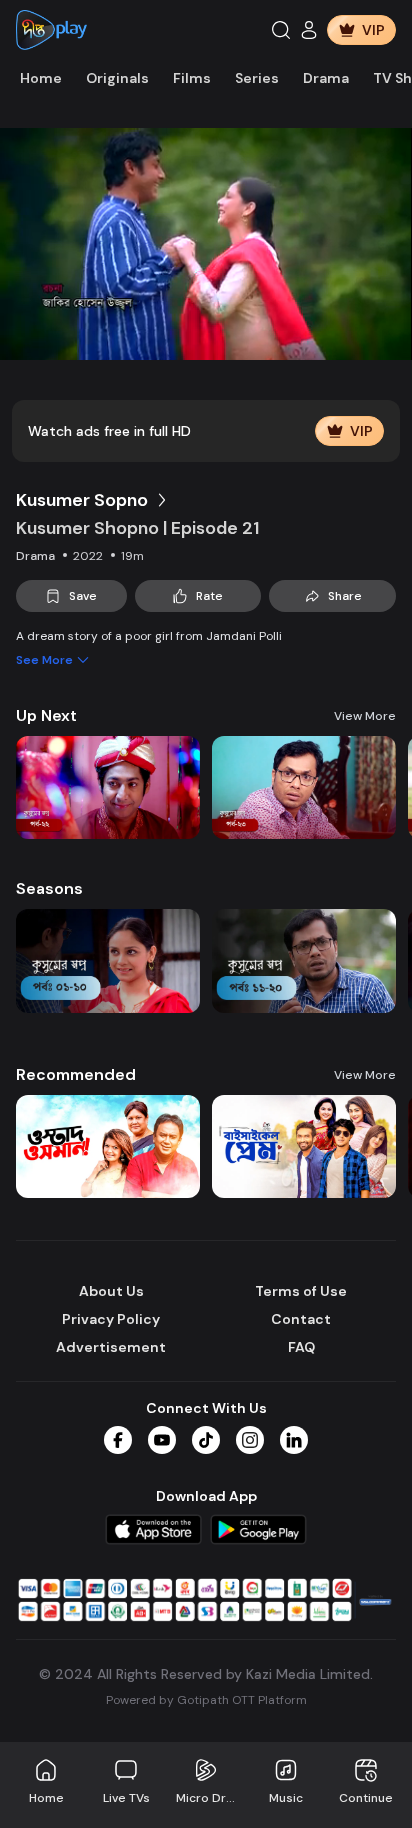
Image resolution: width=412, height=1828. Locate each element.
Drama (326, 78)
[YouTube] (162, 1440)
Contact (301, 1319)
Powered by (206, 1700)
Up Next (46, 715)
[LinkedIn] (294, 1440)
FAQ (301, 1347)
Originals (117, 78)
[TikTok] (206, 1440)
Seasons (49, 888)
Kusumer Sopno (82, 500)
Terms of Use (301, 1291)
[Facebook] (118, 1440)
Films (192, 78)
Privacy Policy (111, 1319)
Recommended (76, 1074)
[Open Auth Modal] (309, 30)
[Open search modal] (281, 30)
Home (41, 78)
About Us (111, 1291)
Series (257, 78)
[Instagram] (250, 1440)
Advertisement (111, 1347)
